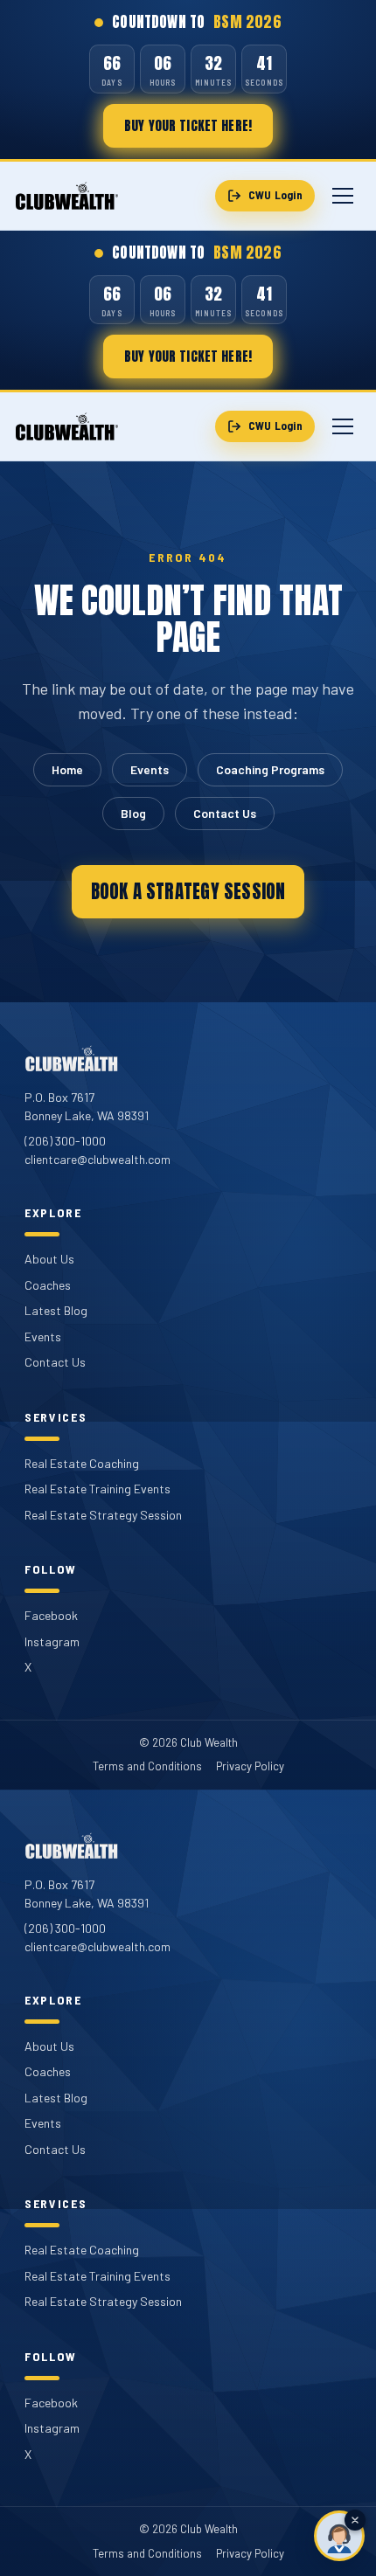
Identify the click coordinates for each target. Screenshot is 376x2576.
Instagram (52, 1641)
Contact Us (225, 813)
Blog (133, 813)
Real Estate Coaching (82, 1463)
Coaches (48, 1285)
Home (67, 769)
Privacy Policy (250, 1766)
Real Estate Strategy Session (103, 1515)
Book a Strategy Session (188, 891)
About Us (49, 1259)
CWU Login (275, 195)
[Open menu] (343, 196)
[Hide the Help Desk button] (355, 2520)
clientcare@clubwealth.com (97, 1159)
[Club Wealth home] (67, 196)
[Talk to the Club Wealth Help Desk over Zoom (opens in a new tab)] (339, 2536)
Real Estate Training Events (97, 1489)
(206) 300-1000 (65, 1141)
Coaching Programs (270, 769)
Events (150, 769)
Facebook (51, 1615)
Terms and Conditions (147, 1766)
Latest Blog (56, 1310)
